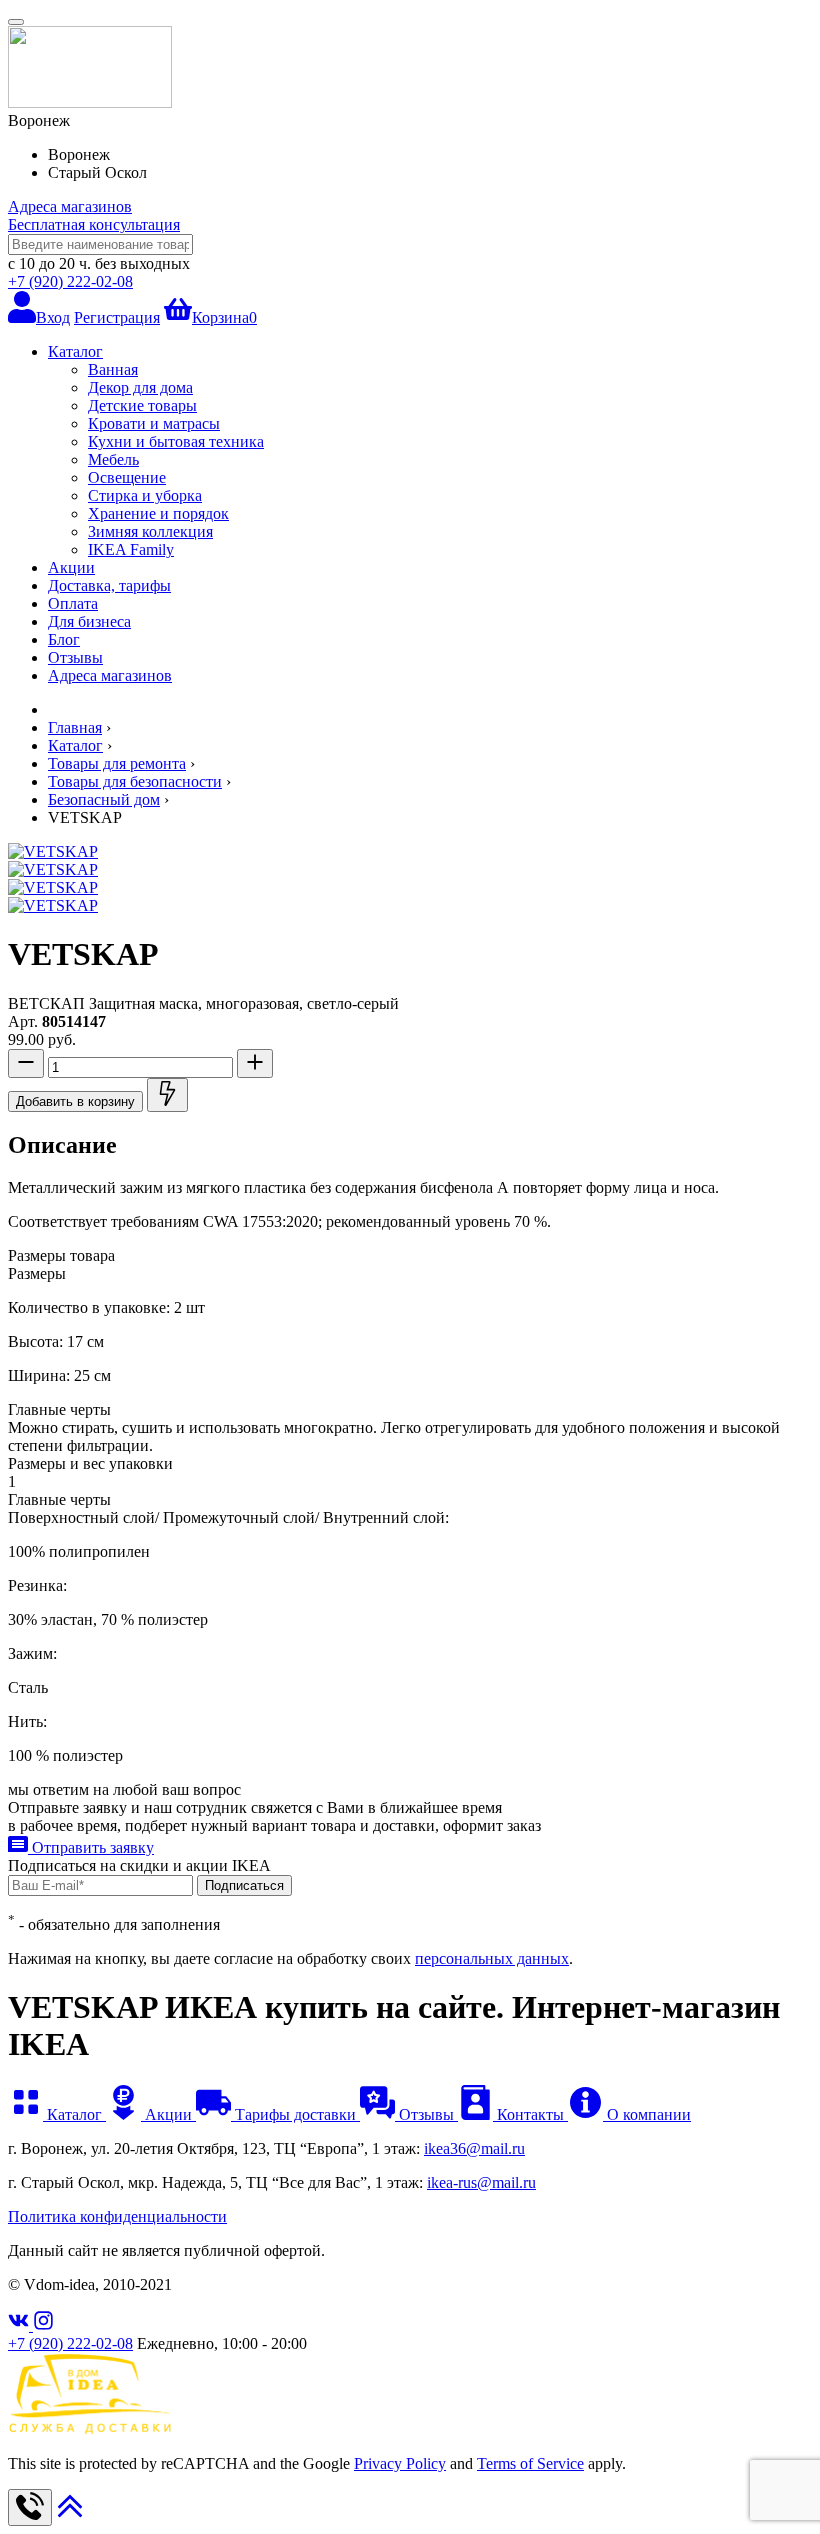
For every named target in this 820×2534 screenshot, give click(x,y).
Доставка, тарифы (109, 585)
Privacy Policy (400, 2463)
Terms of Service (530, 2463)
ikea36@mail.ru (474, 2148)
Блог (64, 639)
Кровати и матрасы (154, 423)
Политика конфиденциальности (117, 2216)
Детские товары (142, 405)
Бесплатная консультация (94, 224)
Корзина (224, 317)
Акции (71, 567)
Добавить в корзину (75, 1101)
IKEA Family (131, 549)
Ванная (113, 369)
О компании (647, 2114)
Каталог (75, 351)
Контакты (530, 2114)
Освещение (127, 477)
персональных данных (492, 1958)
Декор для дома (140, 387)
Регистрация (117, 317)
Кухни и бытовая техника (176, 441)
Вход (53, 317)
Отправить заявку (91, 1847)
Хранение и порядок (158, 513)
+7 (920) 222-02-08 (70, 281)
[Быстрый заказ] (167, 1095)
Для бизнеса (89, 621)
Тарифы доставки (295, 2114)
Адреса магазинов (70, 206)
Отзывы (75, 657)
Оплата (73, 603)
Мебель (113, 459)
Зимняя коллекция (150, 531)
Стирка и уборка (145, 495)
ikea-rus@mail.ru (481, 2182)
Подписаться (244, 1885)
